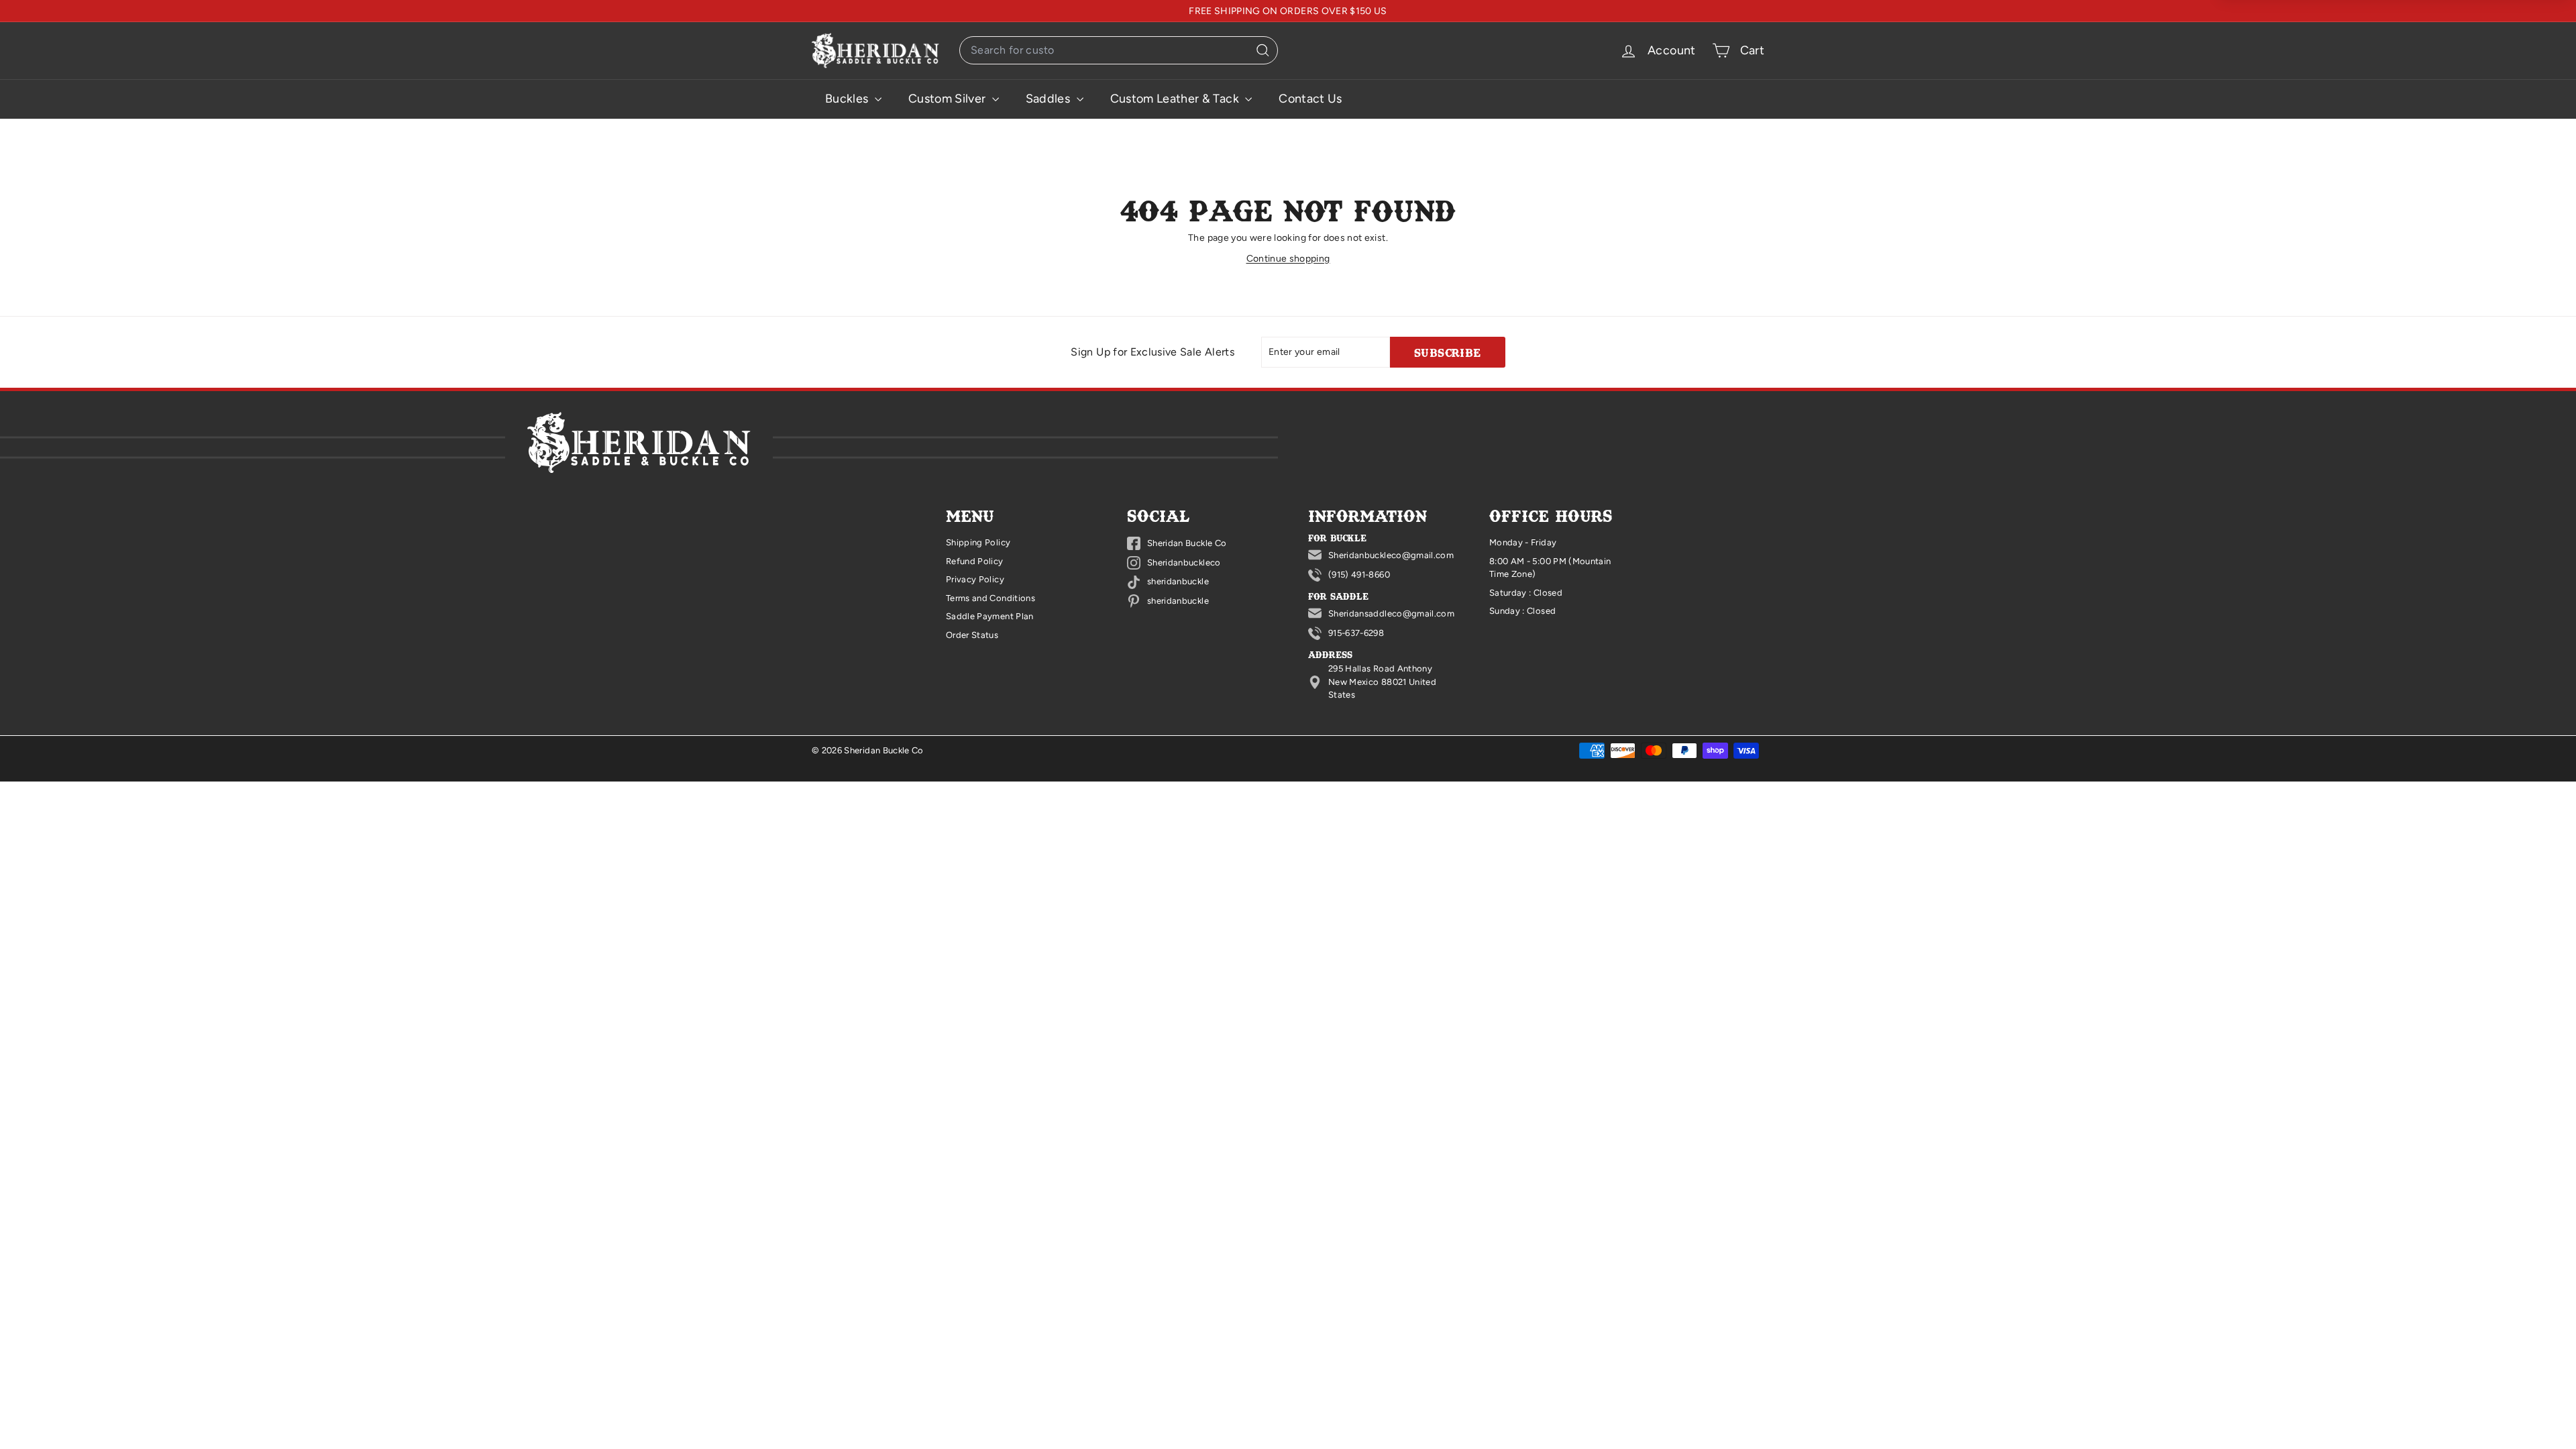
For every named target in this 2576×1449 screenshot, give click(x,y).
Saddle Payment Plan (990, 616)
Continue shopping (1288, 259)
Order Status (972, 635)
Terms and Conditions (990, 598)
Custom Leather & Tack (1176, 99)
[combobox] (1119, 50)
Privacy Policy (975, 579)
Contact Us (1310, 99)
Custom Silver (949, 99)
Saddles (1050, 99)
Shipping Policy (978, 542)
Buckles (848, 99)
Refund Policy (975, 561)
